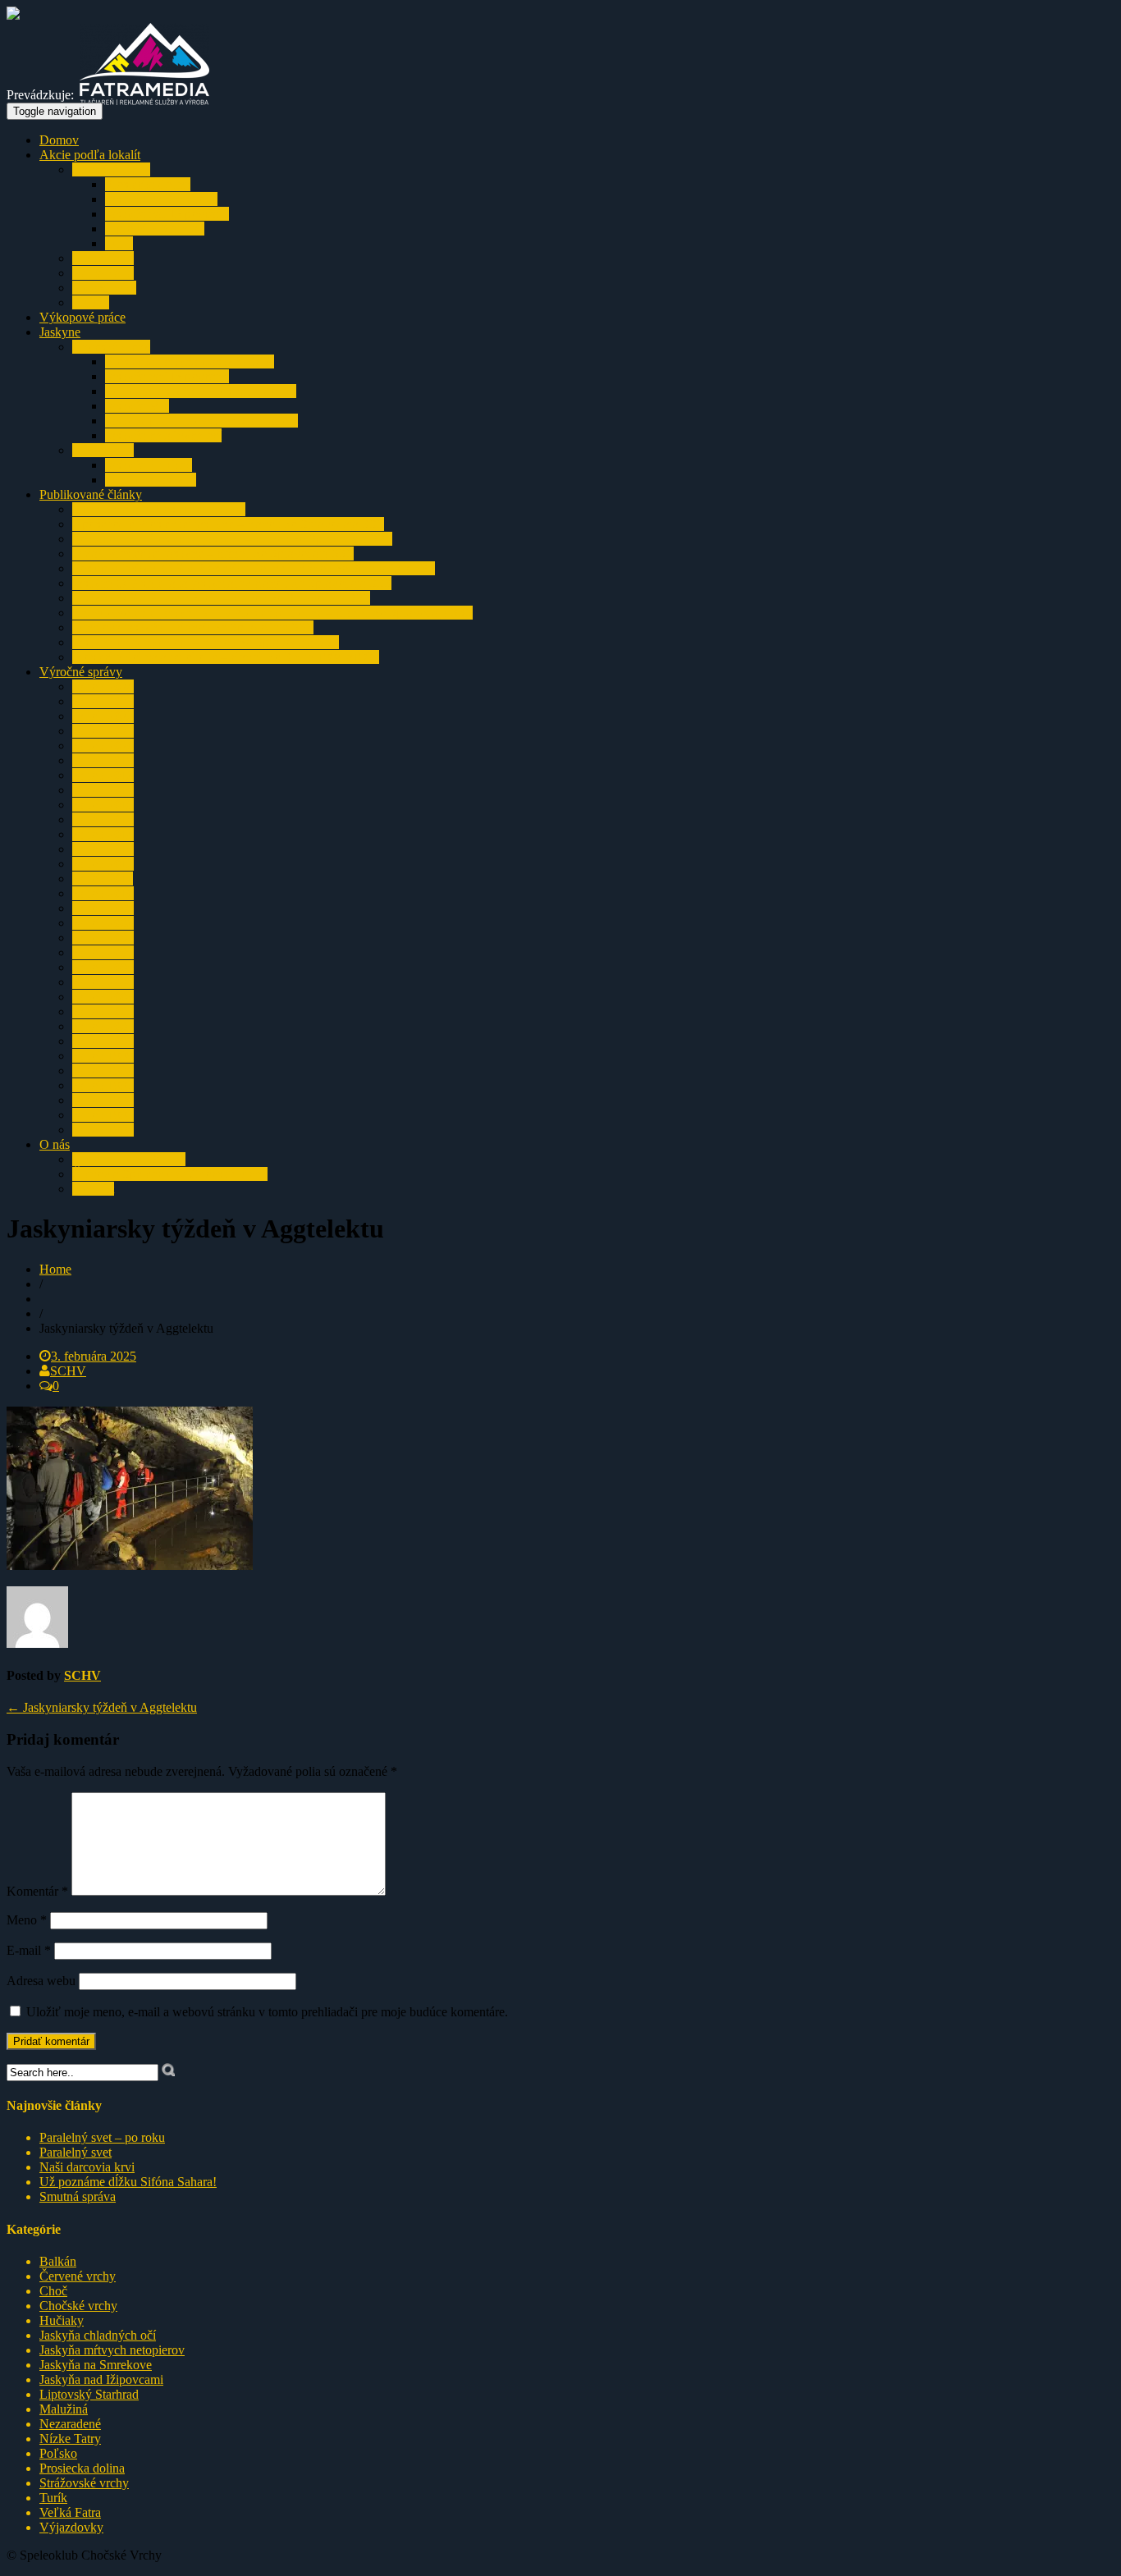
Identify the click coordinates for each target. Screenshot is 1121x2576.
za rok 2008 (103, 923)
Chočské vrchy (111, 169)
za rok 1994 (103, 1130)
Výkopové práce (82, 317)
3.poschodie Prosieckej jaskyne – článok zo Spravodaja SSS (228, 524)
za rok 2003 (103, 997)
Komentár (37, 1891)
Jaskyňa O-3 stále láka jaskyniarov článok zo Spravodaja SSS (232, 583)
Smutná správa (78, 2196)
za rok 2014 (103, 834)
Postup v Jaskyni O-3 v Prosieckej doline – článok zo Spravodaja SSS (254, 568)
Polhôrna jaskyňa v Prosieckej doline (201, 391)
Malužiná (64, 2409)
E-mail (29, 1950)
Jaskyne (60, 332)
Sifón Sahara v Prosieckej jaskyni (159, 509)
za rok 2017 (103, 790)
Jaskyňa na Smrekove (161, 199)
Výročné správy (81, 672)
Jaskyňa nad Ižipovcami (167, 214)
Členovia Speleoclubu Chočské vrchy (170, 1174)
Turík (119, 243)
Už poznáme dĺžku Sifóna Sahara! (128, 2182)
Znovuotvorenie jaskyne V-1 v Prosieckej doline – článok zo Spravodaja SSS (272, 613)
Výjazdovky (104, 288)
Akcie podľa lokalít (90, 155)
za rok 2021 (103, 731)
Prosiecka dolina (148, 184)
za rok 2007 (103, 938)
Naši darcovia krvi (87, 2167)
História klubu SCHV (129, 1159)
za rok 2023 (103, 701)
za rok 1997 (103, 1085)
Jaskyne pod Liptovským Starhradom (201, 421)
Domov (59, 140)
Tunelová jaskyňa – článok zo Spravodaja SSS (193, 627)
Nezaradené (70, 2424)
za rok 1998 (103, 1071)
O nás (55, 1144)
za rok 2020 (103, 746)
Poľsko (58, 2453)
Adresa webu (41, 1981)
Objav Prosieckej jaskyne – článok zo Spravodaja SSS (213, 554)
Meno (27, 1920)
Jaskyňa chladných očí (163, 435)
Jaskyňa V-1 (137, 406)
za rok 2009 (103, 908)
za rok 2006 (103, 952)
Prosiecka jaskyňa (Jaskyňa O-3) (190, 361)
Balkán (91, 302)
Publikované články (91, 494)
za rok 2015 (103, 819)
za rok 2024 (103, 686)
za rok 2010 (103, 893)
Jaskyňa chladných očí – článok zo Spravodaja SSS (206, 642)
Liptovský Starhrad (155, 229)
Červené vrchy (78, 2276)
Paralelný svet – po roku (102, 2137)
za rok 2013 (103, 849)
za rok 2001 (103, 1026)
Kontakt (93, 1189)
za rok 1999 (103, 1056)
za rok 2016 (103, 805)
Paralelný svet (75, 2152)
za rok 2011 (103, 878)
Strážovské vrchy (84, 2483)
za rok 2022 (103, 716)
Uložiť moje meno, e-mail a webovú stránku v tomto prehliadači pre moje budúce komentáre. (267, 2012)
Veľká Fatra (103, 273)
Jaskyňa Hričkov (149, 465)
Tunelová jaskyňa (151, 480)
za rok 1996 (103, 1100)
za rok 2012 (103, 864)
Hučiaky (62, 2320)
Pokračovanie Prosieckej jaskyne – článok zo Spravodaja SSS (232, 539)
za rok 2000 (103, 1041)
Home (55, 1269)
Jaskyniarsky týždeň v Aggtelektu (102, 1707)
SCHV (68, 1371)
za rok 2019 (103, 760)
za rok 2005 (103, 967)
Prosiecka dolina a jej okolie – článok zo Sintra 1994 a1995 (226, 657)
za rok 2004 (103, 982)
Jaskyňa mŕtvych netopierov (112, 2350)
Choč (53, 2291)
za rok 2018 (103, 775)
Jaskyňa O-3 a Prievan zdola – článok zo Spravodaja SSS (221, 598)
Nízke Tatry (103, 258)
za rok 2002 (103, 1011)
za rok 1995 (103, 1115)
